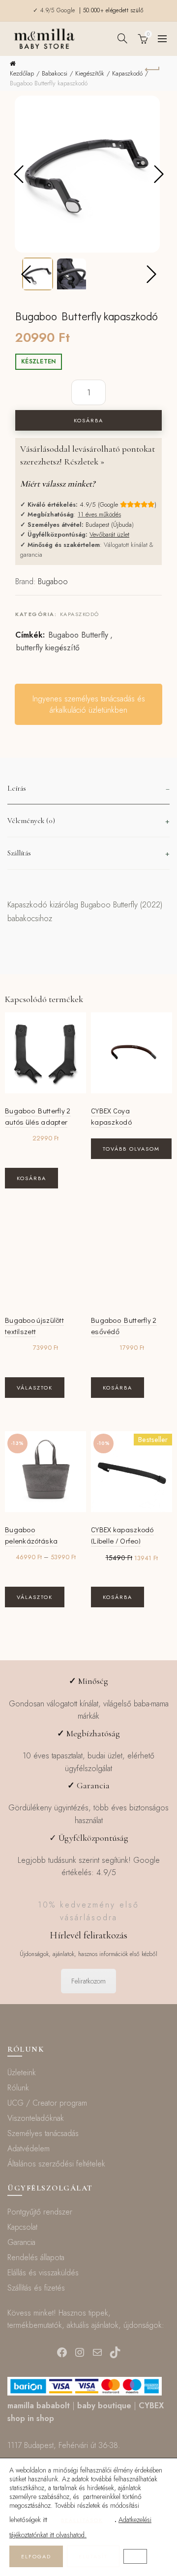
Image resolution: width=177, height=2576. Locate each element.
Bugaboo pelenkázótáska (31, 1535)
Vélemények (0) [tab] (31, 821)
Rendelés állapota (36, 2257)
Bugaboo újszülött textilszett (34, 1326)
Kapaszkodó (127, 73)
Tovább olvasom (131, 1149)
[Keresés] (122, 38)
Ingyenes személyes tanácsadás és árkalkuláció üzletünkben (89, 704)
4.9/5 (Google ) (118, 504)
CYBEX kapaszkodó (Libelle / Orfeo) (122, 1535)
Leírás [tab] (17, 788)
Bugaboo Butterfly (78, 635)
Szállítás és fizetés (36, 2288)
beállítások (82, 2520)
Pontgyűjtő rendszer (40, 2212)
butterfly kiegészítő (48, 648)
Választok (35, 1388)
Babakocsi (55, 73)
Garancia (21, 2242)
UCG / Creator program (47, 2103)
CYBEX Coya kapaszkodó (111, 1116)
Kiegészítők (90, 73)
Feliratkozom (88, 1981)
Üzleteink (22, 2073)
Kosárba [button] (31, 1178)
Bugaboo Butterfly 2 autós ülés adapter (38, 1116)
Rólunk (18, 2088)
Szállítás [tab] (19, 853)
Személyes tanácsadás (43, 2133)
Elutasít (93, 2556)
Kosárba (88, 420)
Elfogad (36, 2556)
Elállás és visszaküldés (43, 2273)
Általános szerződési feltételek (56, 2164)
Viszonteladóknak (36, 2118)
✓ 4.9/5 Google (55, 10)
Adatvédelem (29, 2149)
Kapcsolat (22, 2227)
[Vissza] (152, 68)
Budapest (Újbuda (109, 525)
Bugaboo (53, 581)
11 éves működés (99, 514)
